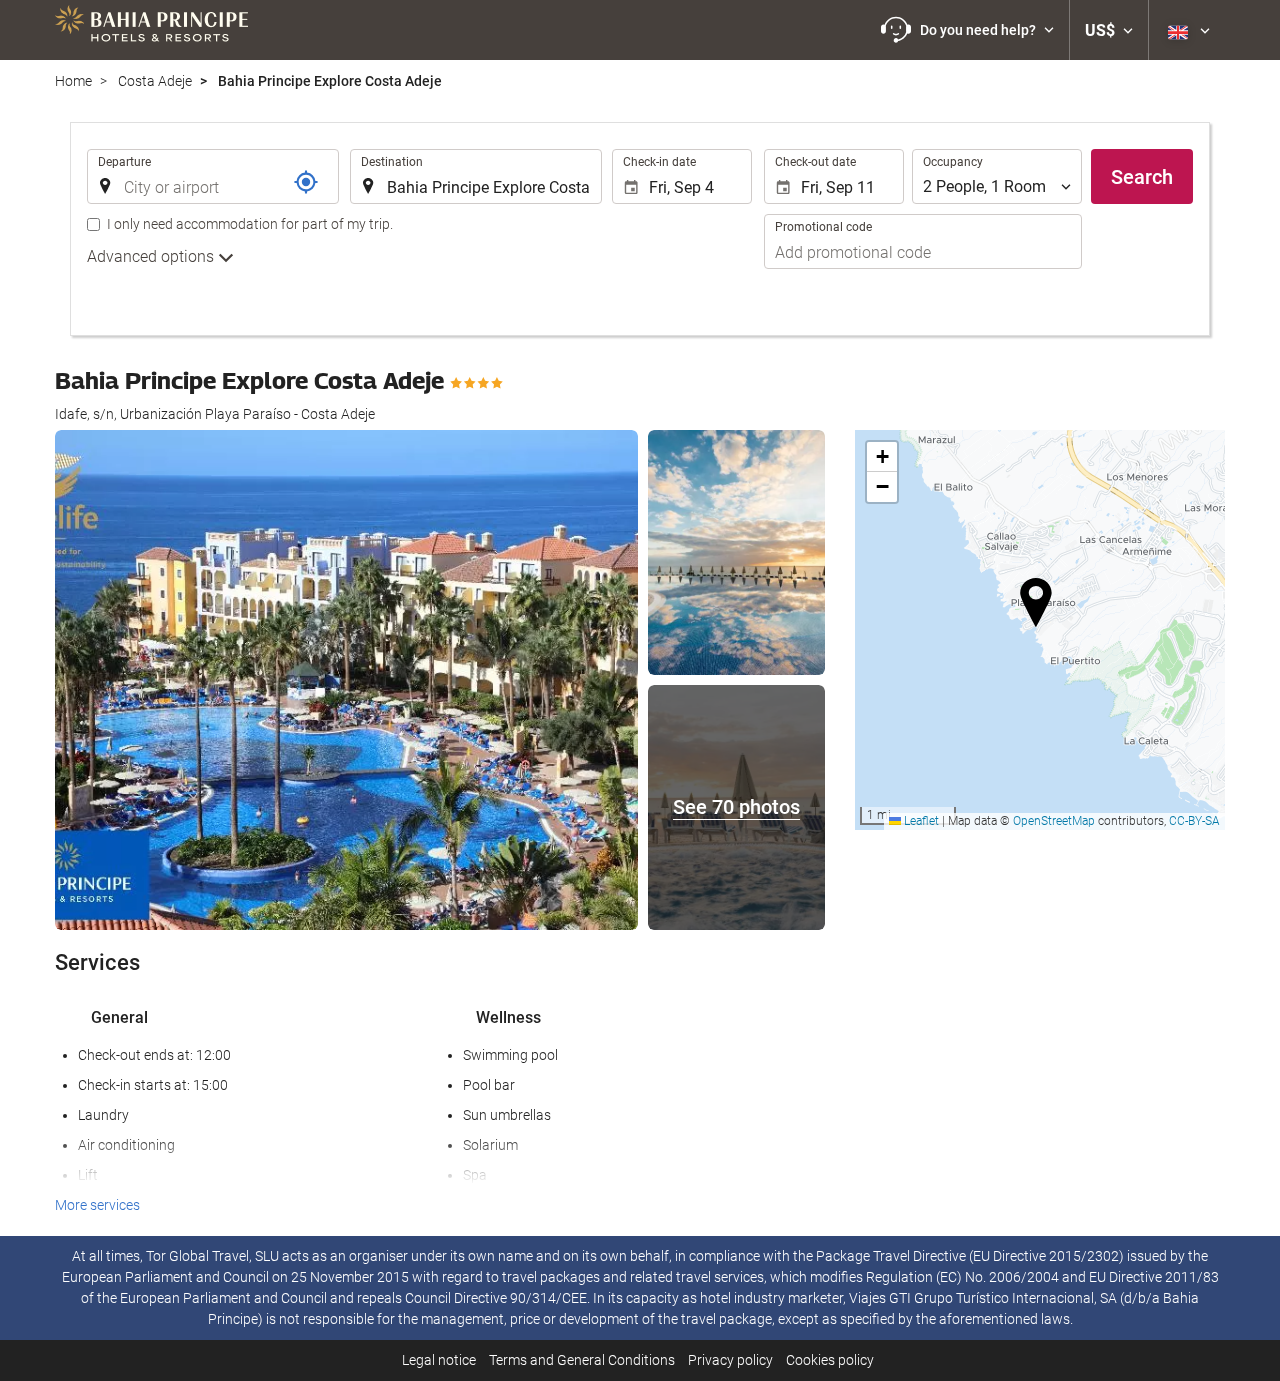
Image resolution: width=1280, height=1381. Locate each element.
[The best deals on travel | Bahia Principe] (151, 30)
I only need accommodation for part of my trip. (250, 224)
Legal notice (439, 1360)
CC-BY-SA (1194, 821)
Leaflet (920, 821)
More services (97, 1205)
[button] (967, 30)
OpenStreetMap (1054, 821)
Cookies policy (830, 1360)
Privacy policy (730, 1360)
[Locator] (306, 182)
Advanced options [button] (152, 256)
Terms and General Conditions (582, 1360)
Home (73, 81)
